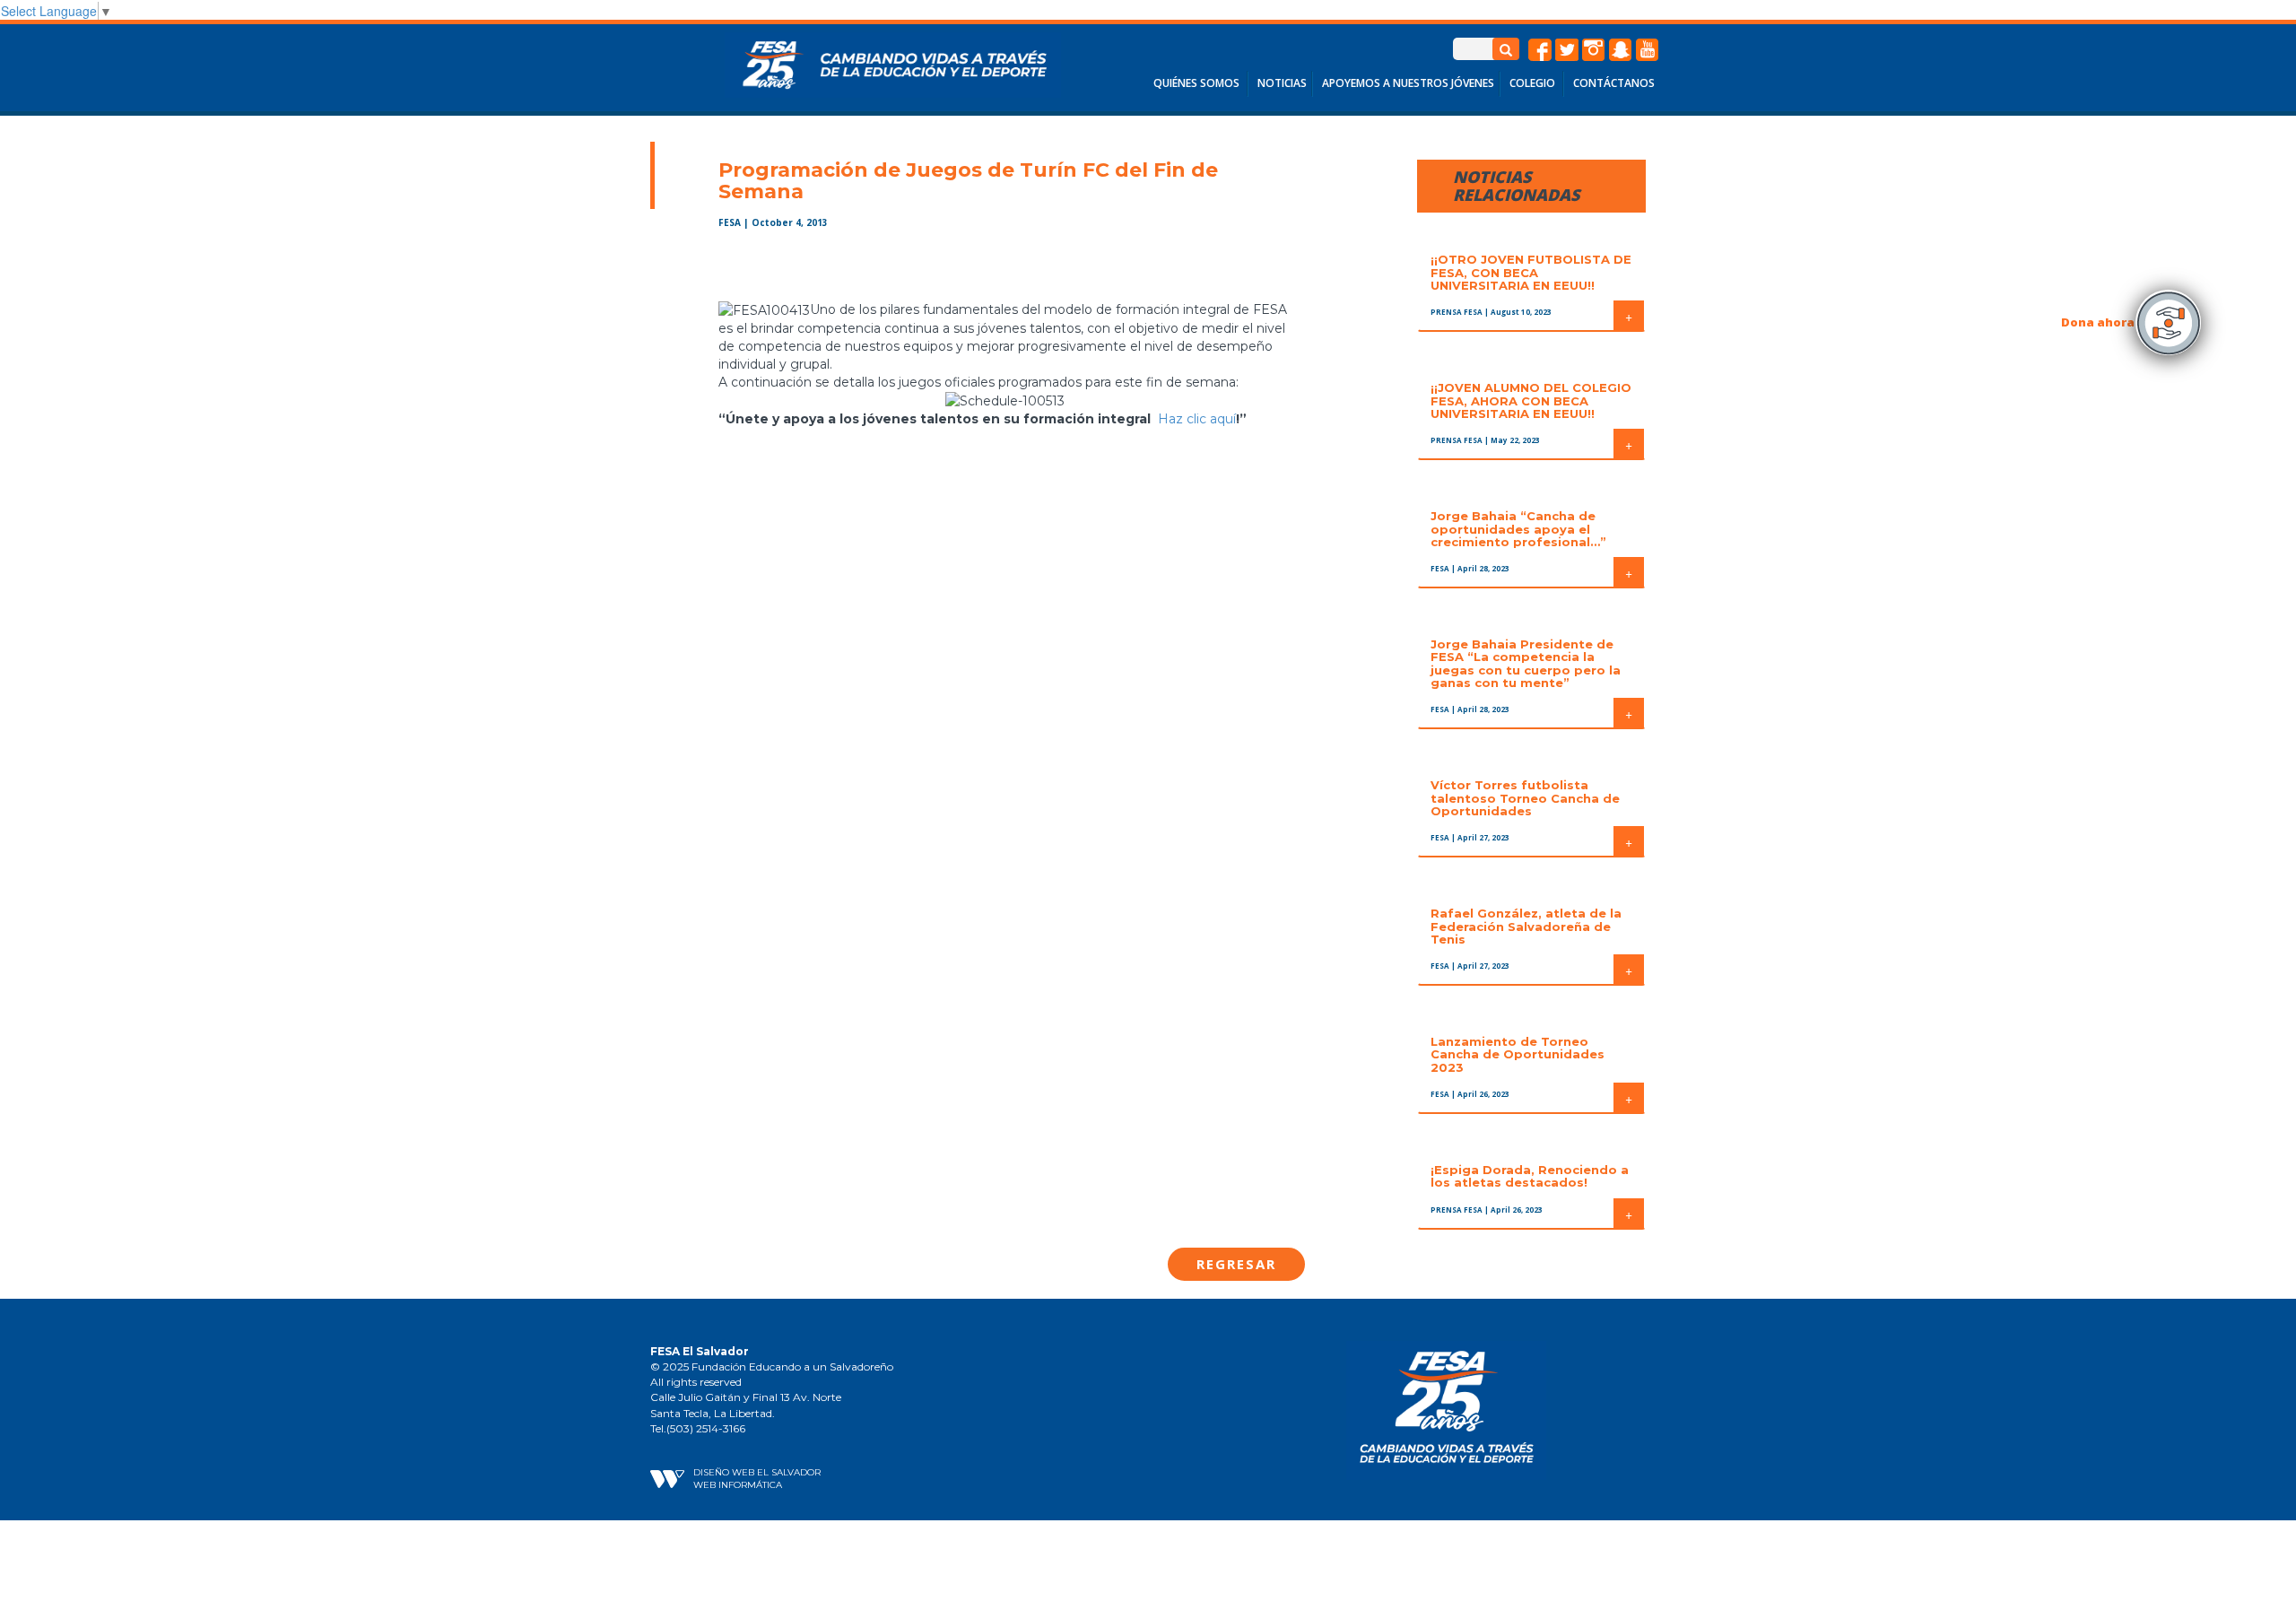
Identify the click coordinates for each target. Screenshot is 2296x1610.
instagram (1594, 50)
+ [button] (1629, 316)
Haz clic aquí (1197, 419)
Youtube (1648, 50)
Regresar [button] (1236, 1264)
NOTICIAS (1282, 83)
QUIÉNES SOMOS (1196, 83)
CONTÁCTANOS (1614, 83)
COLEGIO (1532, 83)
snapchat (1621, 50)
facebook (1540, 50)
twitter (1567, 50)
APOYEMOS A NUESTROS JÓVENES (1408, 83)
